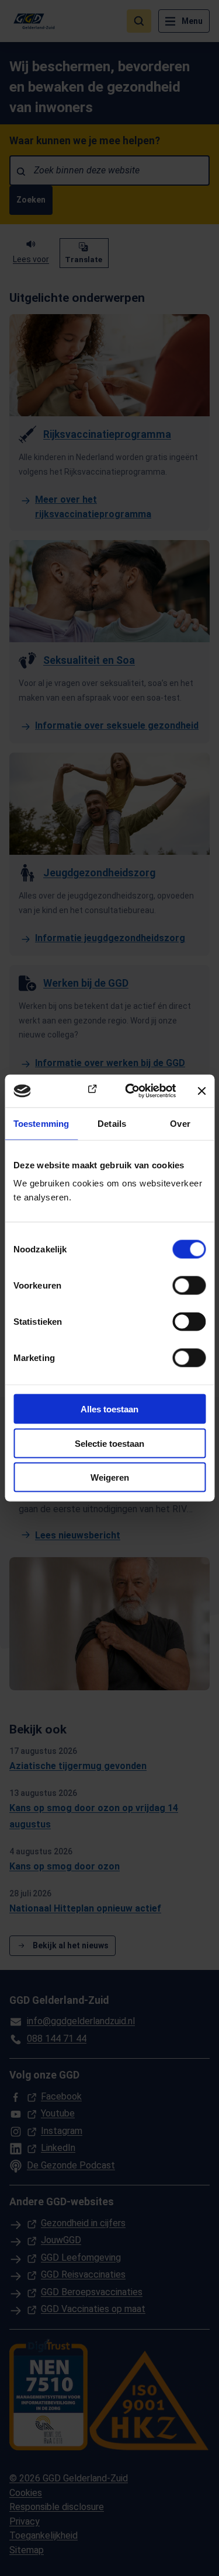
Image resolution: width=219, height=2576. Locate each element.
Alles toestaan (109, 1409)
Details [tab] (112, 1123)
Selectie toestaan (109, 1443)
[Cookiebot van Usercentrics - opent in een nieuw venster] (131, 1091)
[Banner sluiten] (201, 1091)
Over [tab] (180, 1123)
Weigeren (110, 1477)
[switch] (189, 1286)
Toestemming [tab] (41, 1123)
